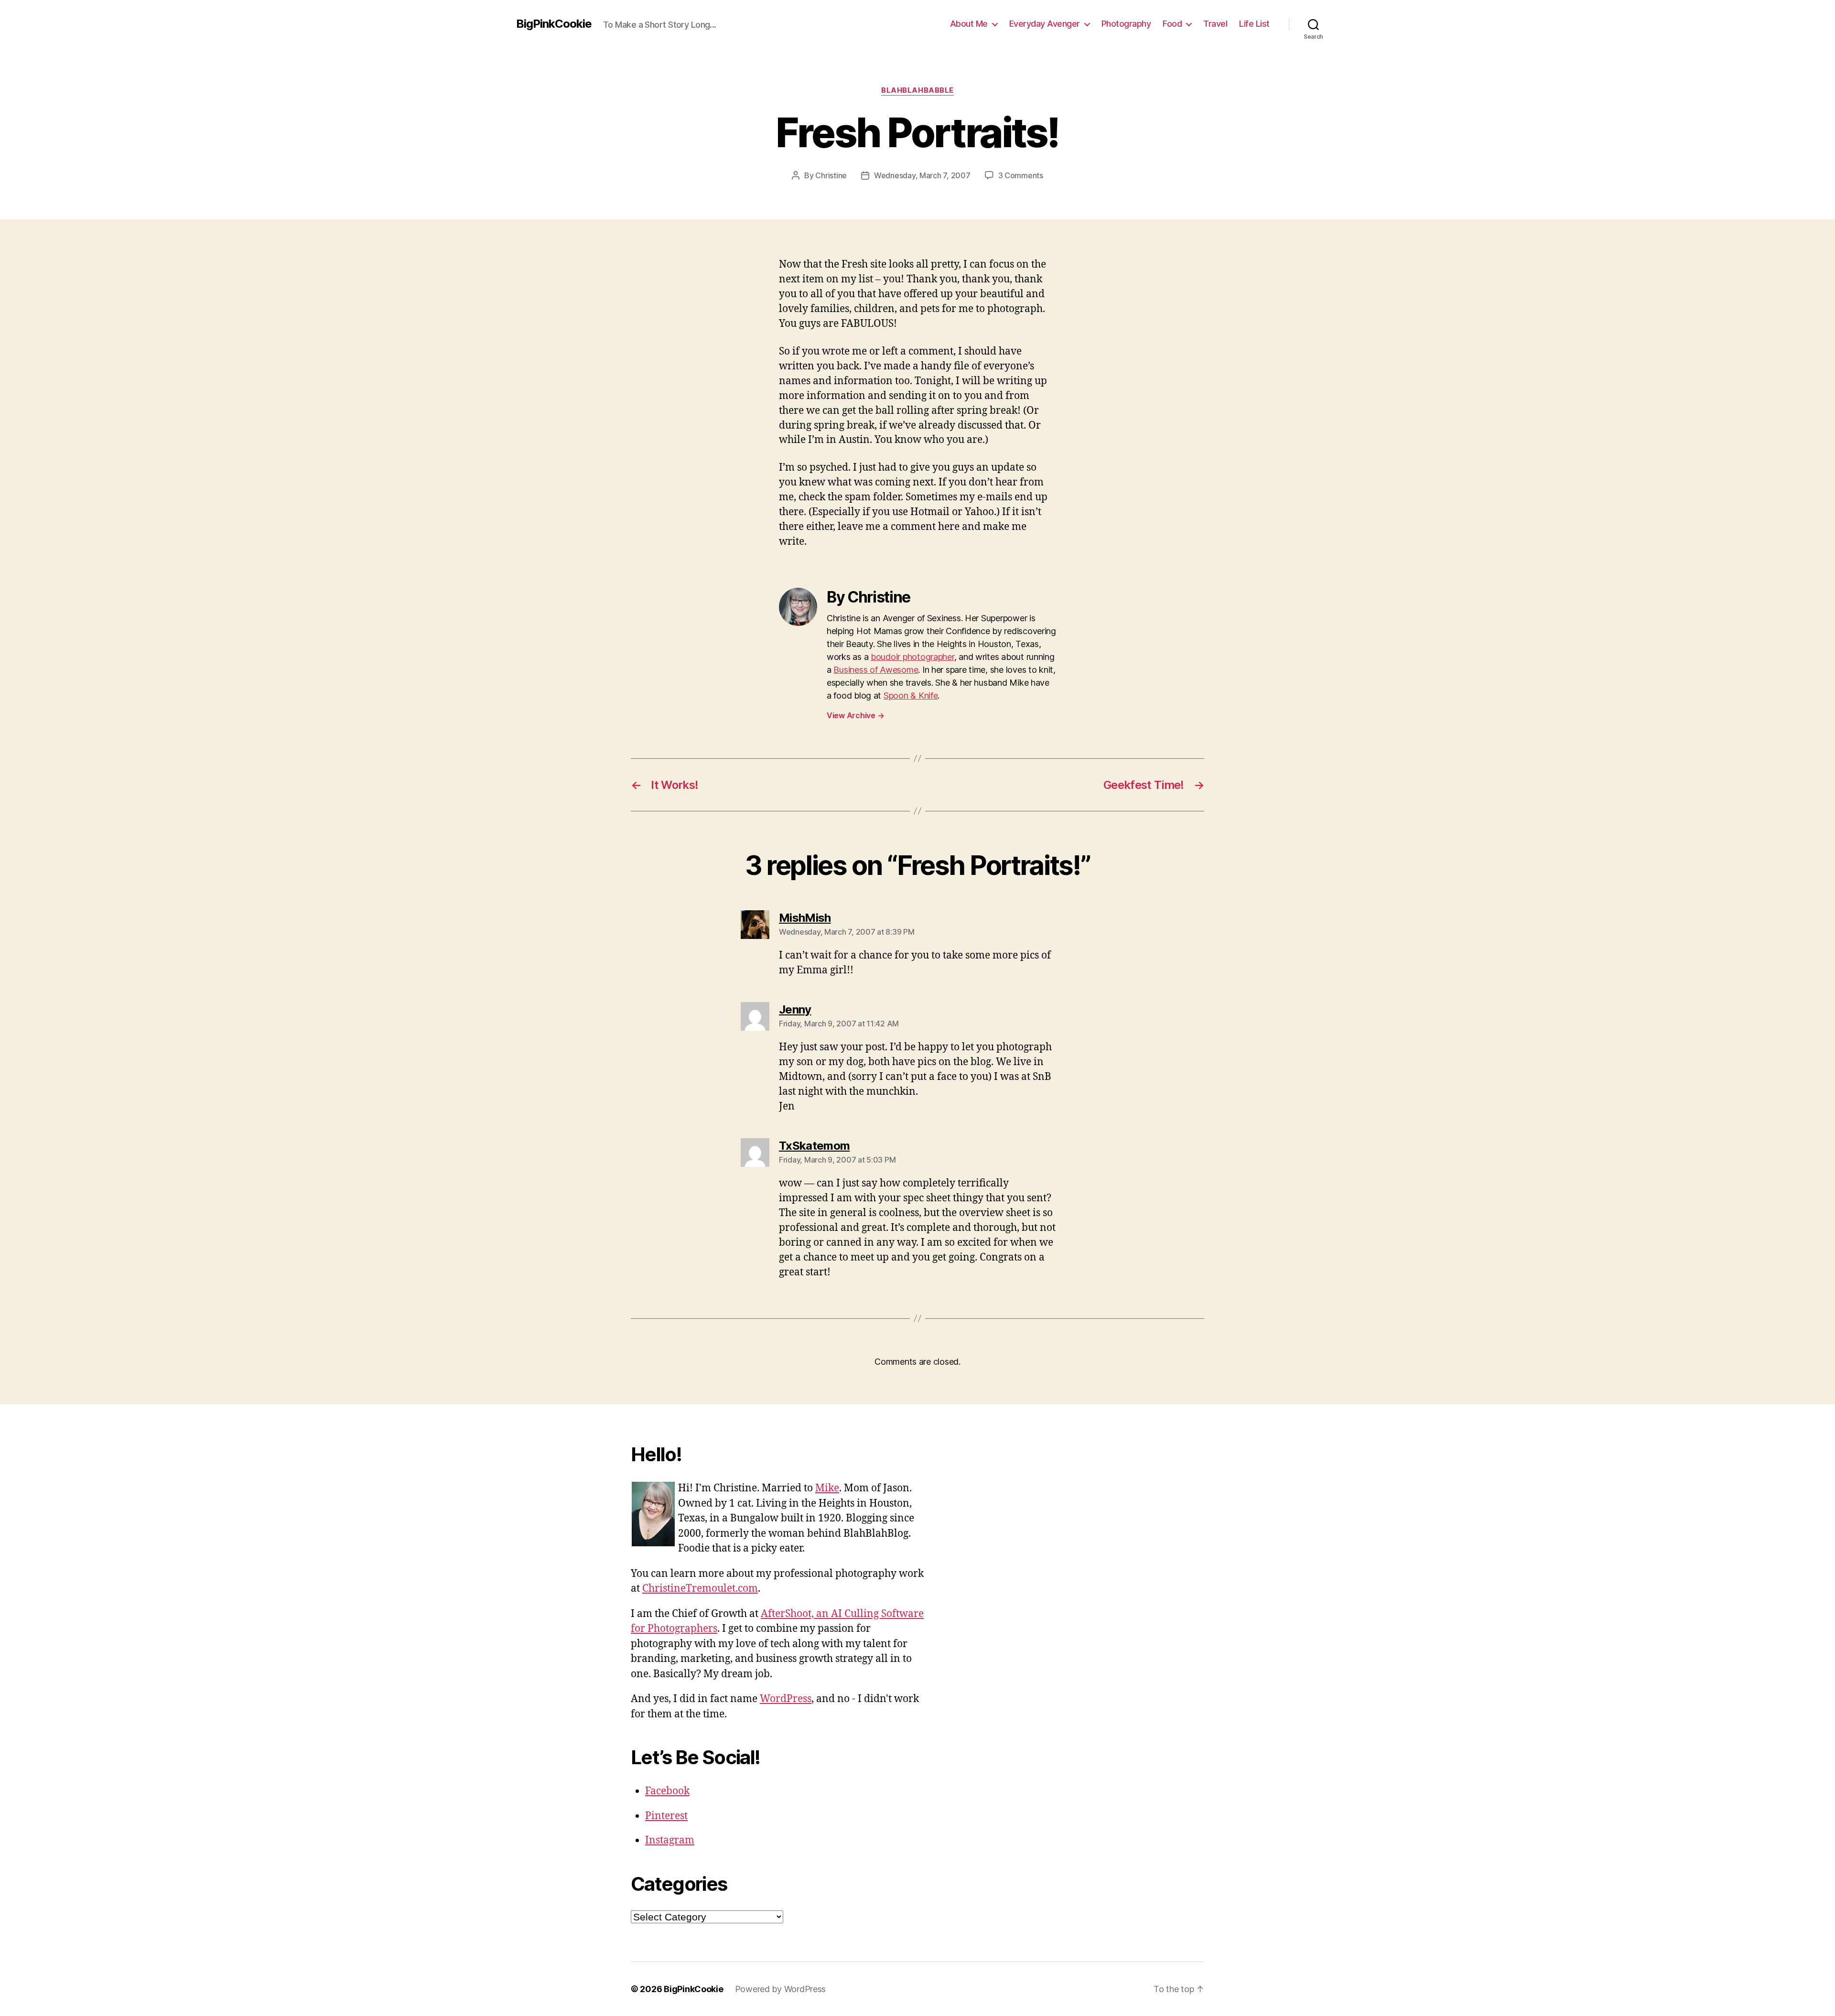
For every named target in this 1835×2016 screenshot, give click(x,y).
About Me (969, 24)
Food (1172, 24)
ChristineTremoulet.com (700, 1589)
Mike (827, 1488)
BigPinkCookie (554, 24)
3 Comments (1021, 175)
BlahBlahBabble (917, 90)
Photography (1126, 24)
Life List (1254, 24)
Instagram (670, 1840)
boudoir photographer (912, 657)
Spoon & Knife (911, 695)
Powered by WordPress (781, 1989)
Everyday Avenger (1045, 24)
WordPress (786, 1699)
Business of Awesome (876, 670)
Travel (1215, 24)
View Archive (855, 715)
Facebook (667, 1791)
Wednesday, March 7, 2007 (922, 175)
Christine (831, 175)
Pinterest (666, 1816)
